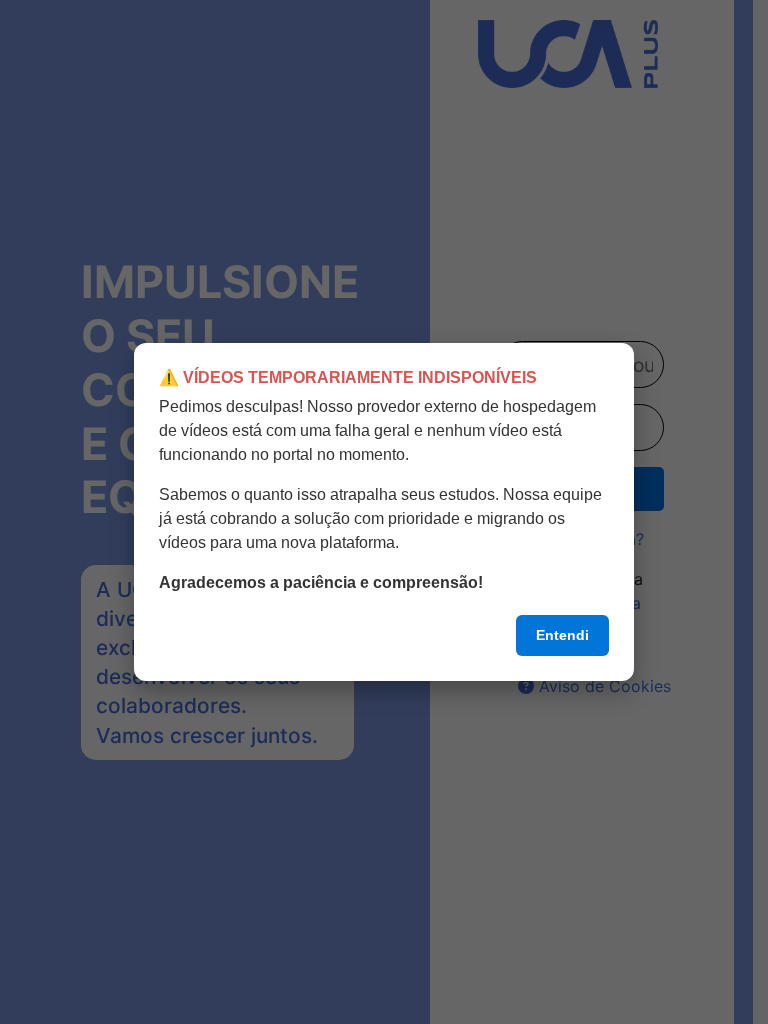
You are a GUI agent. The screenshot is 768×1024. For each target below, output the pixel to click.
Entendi (562, 635)
